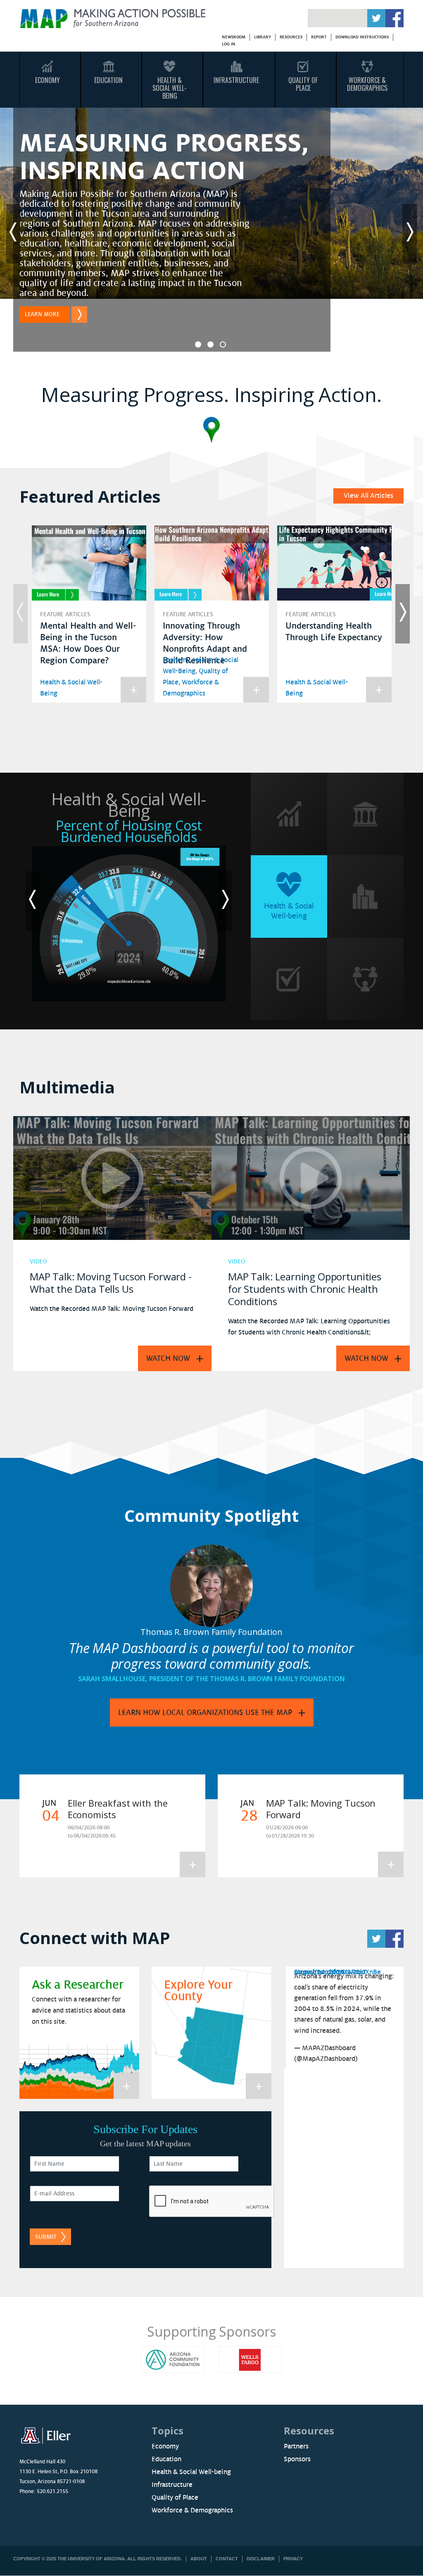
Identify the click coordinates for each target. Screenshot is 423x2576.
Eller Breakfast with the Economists (118, 1809)
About (199, 2559)
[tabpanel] (211, 234)
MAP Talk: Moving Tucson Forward (321, 1809)
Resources (291, 37)
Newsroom (234, 37)
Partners (296, 2446)
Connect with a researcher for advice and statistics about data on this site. (78, 2011)
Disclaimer (261, 2559)
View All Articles (368, 496)
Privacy (293, 2559)
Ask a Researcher (78, 1985)
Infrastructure (236, 80)
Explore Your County (198, 1991)
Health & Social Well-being (191, 2472)
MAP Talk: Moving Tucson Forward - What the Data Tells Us (111, 1283)
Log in (228, 44)
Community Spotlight (211, 1515)
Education (108, 80)
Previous (13, 234)
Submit (46, 2237)
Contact (227, 2559)
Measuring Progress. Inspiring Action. (211, 394)
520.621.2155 (52, 2491)
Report (319, 37)
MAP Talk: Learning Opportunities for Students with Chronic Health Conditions (305, 1289)
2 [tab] (210, 344)
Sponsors (297, 2459)
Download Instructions (362, 37)
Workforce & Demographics (367, 84)
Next (410, 234)
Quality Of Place (303, 84)
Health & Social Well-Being (170, 88)
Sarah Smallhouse (112, 1679)
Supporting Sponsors (211, 2331)
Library (262, 37)
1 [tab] (198, 344)
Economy (48, 80)
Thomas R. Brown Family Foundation (211, 1632)
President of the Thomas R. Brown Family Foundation (247, 1679)
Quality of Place (175, 2498)
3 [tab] (223, 344)
